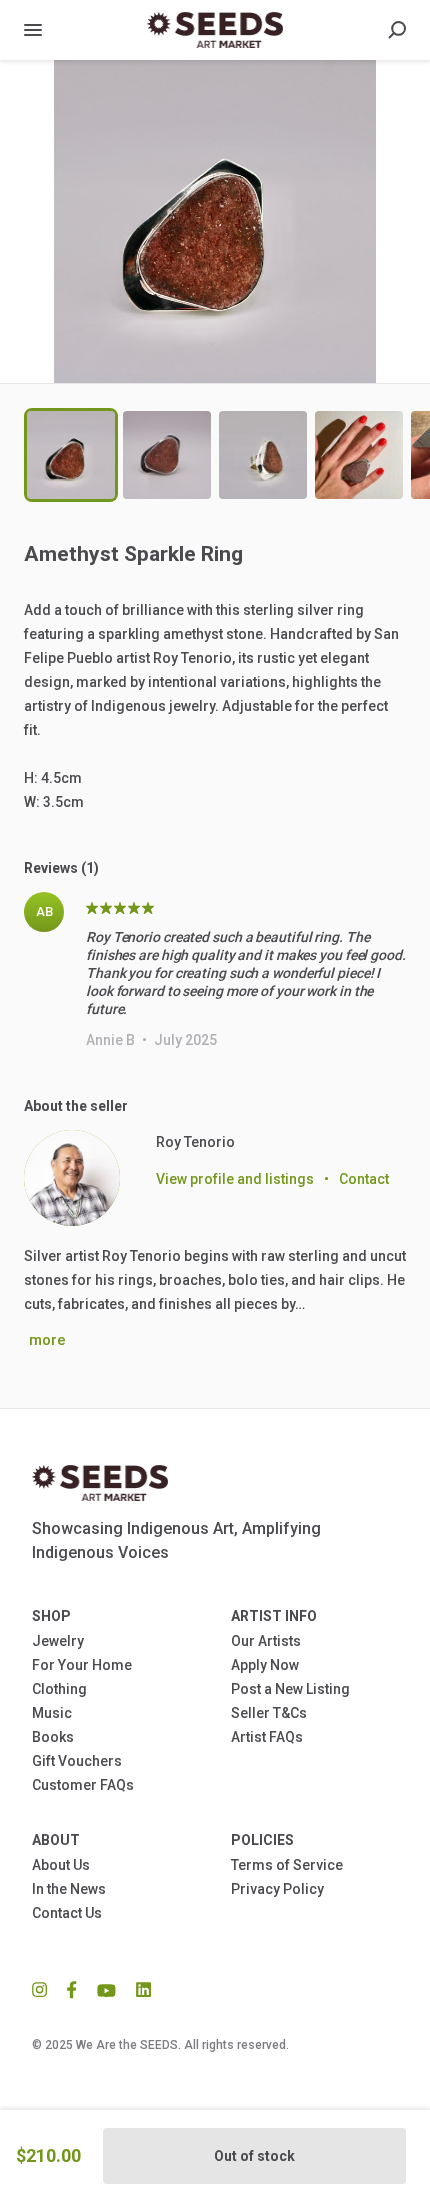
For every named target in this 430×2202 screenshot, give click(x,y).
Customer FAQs (83, 1785)
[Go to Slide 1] (71, 455)
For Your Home (82, 1665)
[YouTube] (106, 1989)
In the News (69, 1889)
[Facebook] (72, 1989)
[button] (215, 221)
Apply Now (265, 1665)
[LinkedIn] (138, 1989)
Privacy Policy (277, 1889)
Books (53, 1737)
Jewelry (58, 1641)
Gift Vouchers (77, 1761)
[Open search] (397, 30)
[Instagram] (44, 1989)
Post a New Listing (290, 1689)
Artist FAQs (267, 1737)
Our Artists (266, 1641)
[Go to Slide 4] (359, 455)
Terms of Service (287, 1865)
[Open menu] (33, 30)
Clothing (59, 1689)
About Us (61, 1865)
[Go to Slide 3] (263, 455)
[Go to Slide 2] (167, 455)
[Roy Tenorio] (72, 1178)
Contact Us (67, 1913)
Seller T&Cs (269, 1713)
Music (52, 1713)
